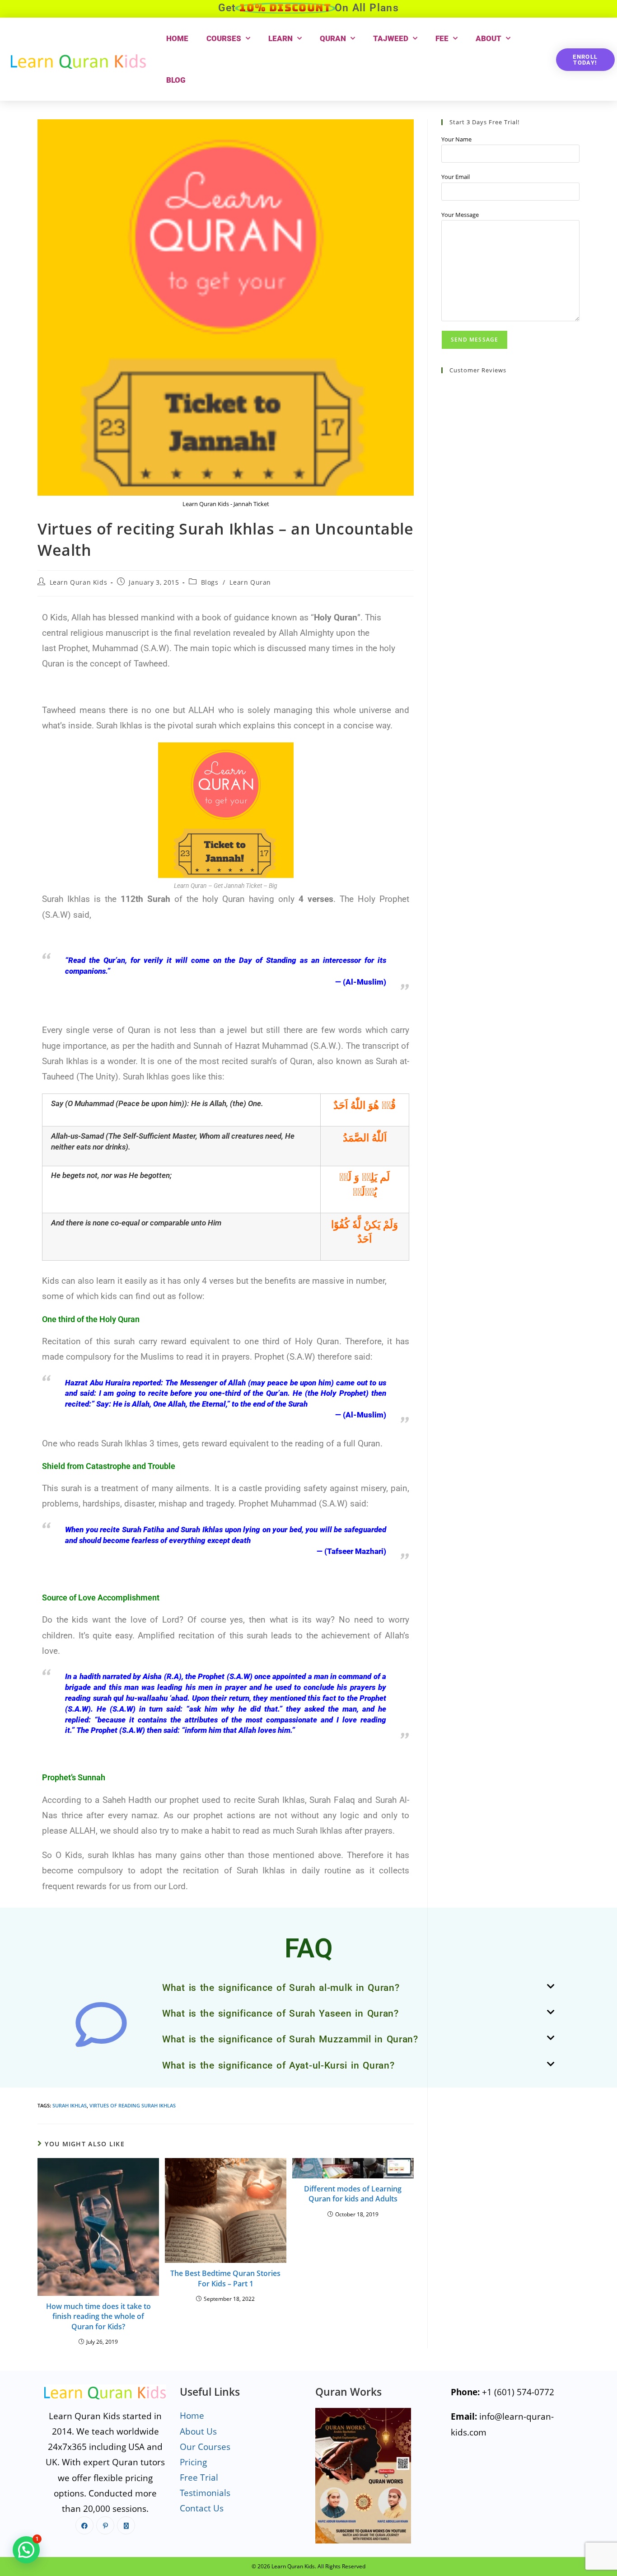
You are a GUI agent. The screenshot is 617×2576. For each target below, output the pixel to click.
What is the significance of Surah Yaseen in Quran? (280, 2013)
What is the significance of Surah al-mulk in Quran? (281, 1988)
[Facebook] (84, 2525)
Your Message (460, 215)
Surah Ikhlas (70, 2105)
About (488, 38)
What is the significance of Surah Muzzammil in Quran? (290, 2039)
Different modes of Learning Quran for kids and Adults (353, 2194)
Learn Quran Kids (79, 582)
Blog (176, 80)
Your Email (456, 177)
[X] (126, 2525)
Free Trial (199, 2477)
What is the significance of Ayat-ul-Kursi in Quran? (278, 2065)
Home (177, 38)
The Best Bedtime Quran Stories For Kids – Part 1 (225, 2278)
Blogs (210, 582)
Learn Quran (250, 582)
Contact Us (202, 2508)
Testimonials (205, 2493)
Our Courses (205, 2447)
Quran (333, 38)
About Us (198, 2431)
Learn (280, 38)
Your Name (456, 139)
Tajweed (391, 38)
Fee (442, 38)
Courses (224, 38)
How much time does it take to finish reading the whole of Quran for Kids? (98, 2316)
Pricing (193, 2462)
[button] (358, 1988)
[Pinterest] (105, 2525)
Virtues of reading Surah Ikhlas (133, 2105)
